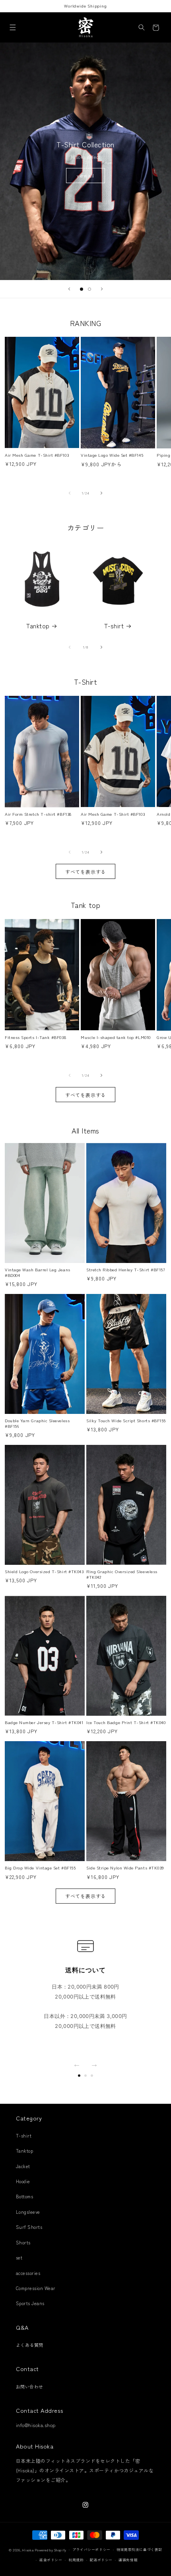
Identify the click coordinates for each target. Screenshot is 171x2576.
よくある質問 (30, 2345)
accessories (28, 2273)
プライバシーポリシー (91, 2550)
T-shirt (114, 626)
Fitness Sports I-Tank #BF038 (35, 1037)
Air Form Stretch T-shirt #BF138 (38, 814)
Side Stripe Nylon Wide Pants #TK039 (125, 1868)
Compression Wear (36, 2288)
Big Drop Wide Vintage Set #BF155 (40, 1868)
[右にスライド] (101, 493)
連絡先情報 (128, 2560)
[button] (13, 28)
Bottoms (24, 2196)
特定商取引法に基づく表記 (139, 2550)
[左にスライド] (70, 493)
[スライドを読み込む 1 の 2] (82, 289)
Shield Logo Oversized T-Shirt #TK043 (44, 1572)
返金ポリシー (51, 2560)
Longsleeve (28, 2212)
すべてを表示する (85, 872)
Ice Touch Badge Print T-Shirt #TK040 (126, 1722)
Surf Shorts (29, 2227)
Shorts (23, 2242)
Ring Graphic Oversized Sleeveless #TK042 (122, 1574)
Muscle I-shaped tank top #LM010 (116, 1037)
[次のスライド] (102, 289)
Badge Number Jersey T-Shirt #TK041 (44, 1722)
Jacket (23, 2166)
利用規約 (76, 2560)
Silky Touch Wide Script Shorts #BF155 (126, 1421)
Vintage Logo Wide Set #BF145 (112, 455)
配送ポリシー (101, 2560)
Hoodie (23, 2181)
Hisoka (28, 2550)
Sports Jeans (30, 2303)
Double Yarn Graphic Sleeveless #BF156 (37, 1423)
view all (85, 175)
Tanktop (38, 626)
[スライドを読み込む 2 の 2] (89, 289)
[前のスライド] (69, 289)
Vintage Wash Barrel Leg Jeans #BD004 (38, 1272)
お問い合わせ (30, 2387)
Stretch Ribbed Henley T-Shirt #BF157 (125, 1270)
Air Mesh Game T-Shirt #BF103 (37, 455)
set (19, 2257)
